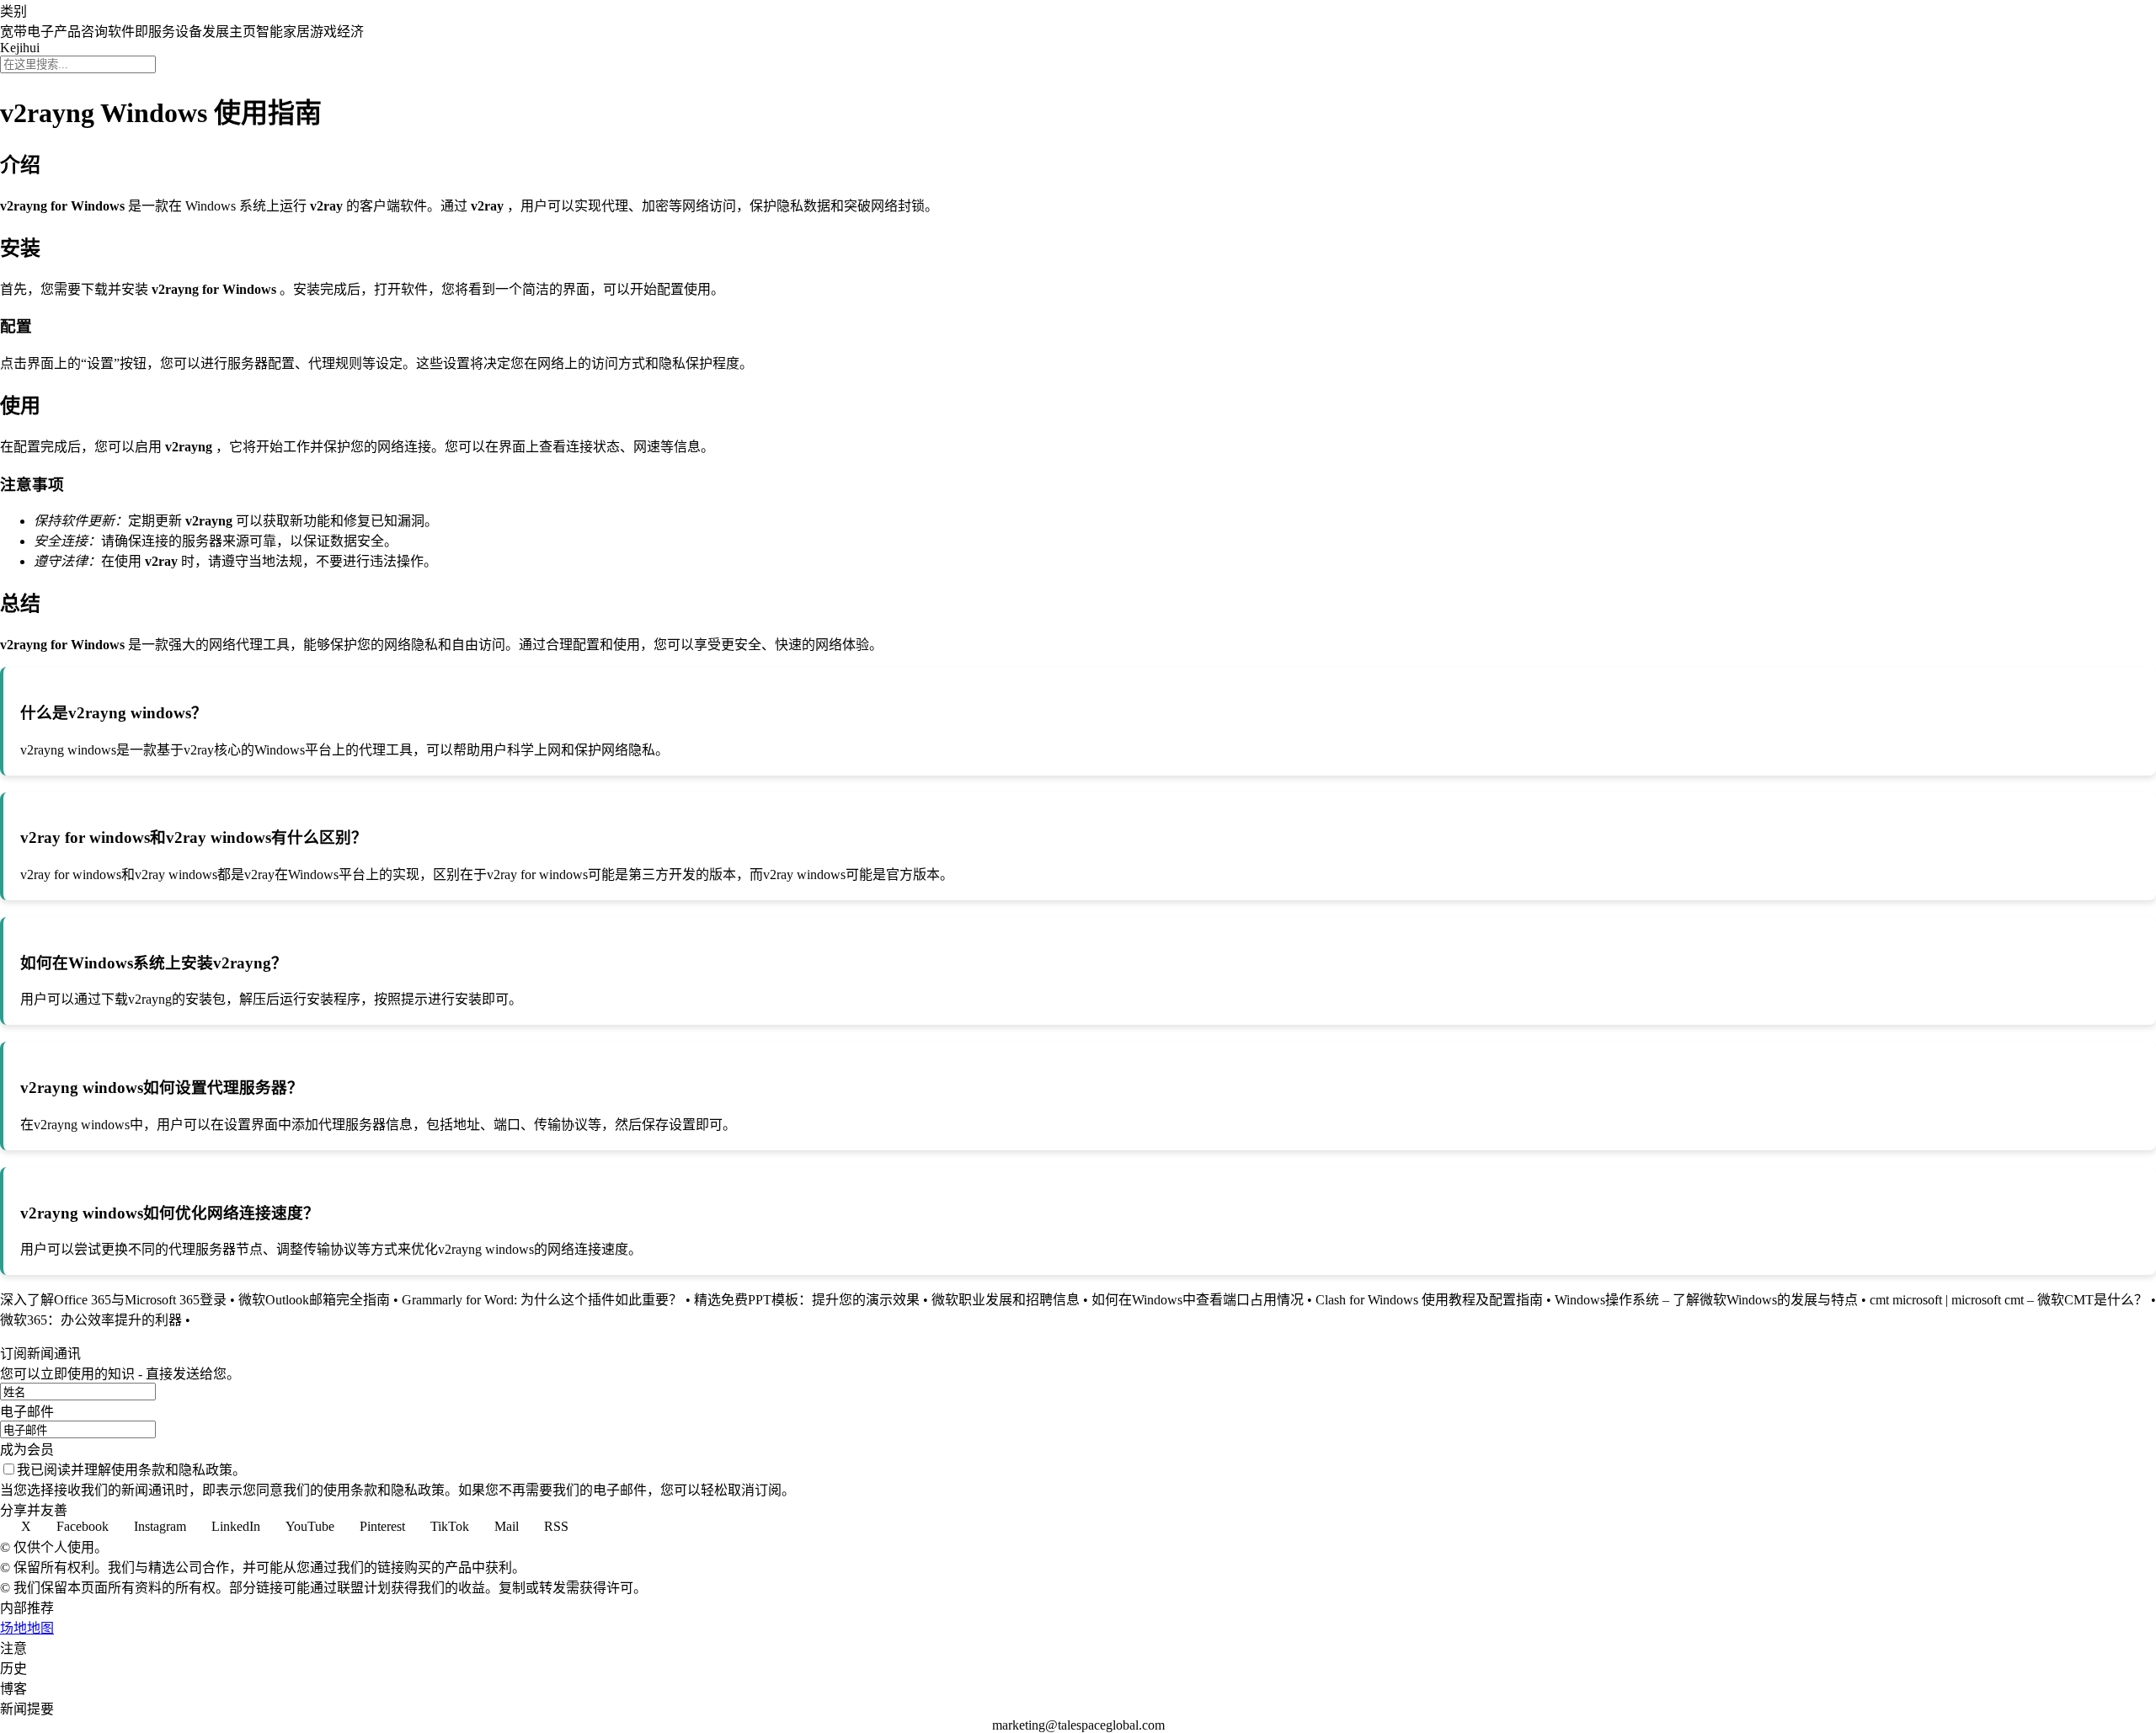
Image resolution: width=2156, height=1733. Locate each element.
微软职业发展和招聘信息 (1006, 1300)
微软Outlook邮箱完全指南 (314, 1300)
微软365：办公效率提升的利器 (91, 1320)
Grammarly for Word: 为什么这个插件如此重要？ (542, 1300)
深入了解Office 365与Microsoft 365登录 (113, 1300)
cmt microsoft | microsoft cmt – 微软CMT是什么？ (2009, 1300)
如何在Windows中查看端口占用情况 (1198, 1300)
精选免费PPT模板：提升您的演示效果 (807, 1300)
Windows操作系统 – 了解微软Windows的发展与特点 (1706, 1300)
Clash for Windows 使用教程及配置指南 (1429, 1300)
